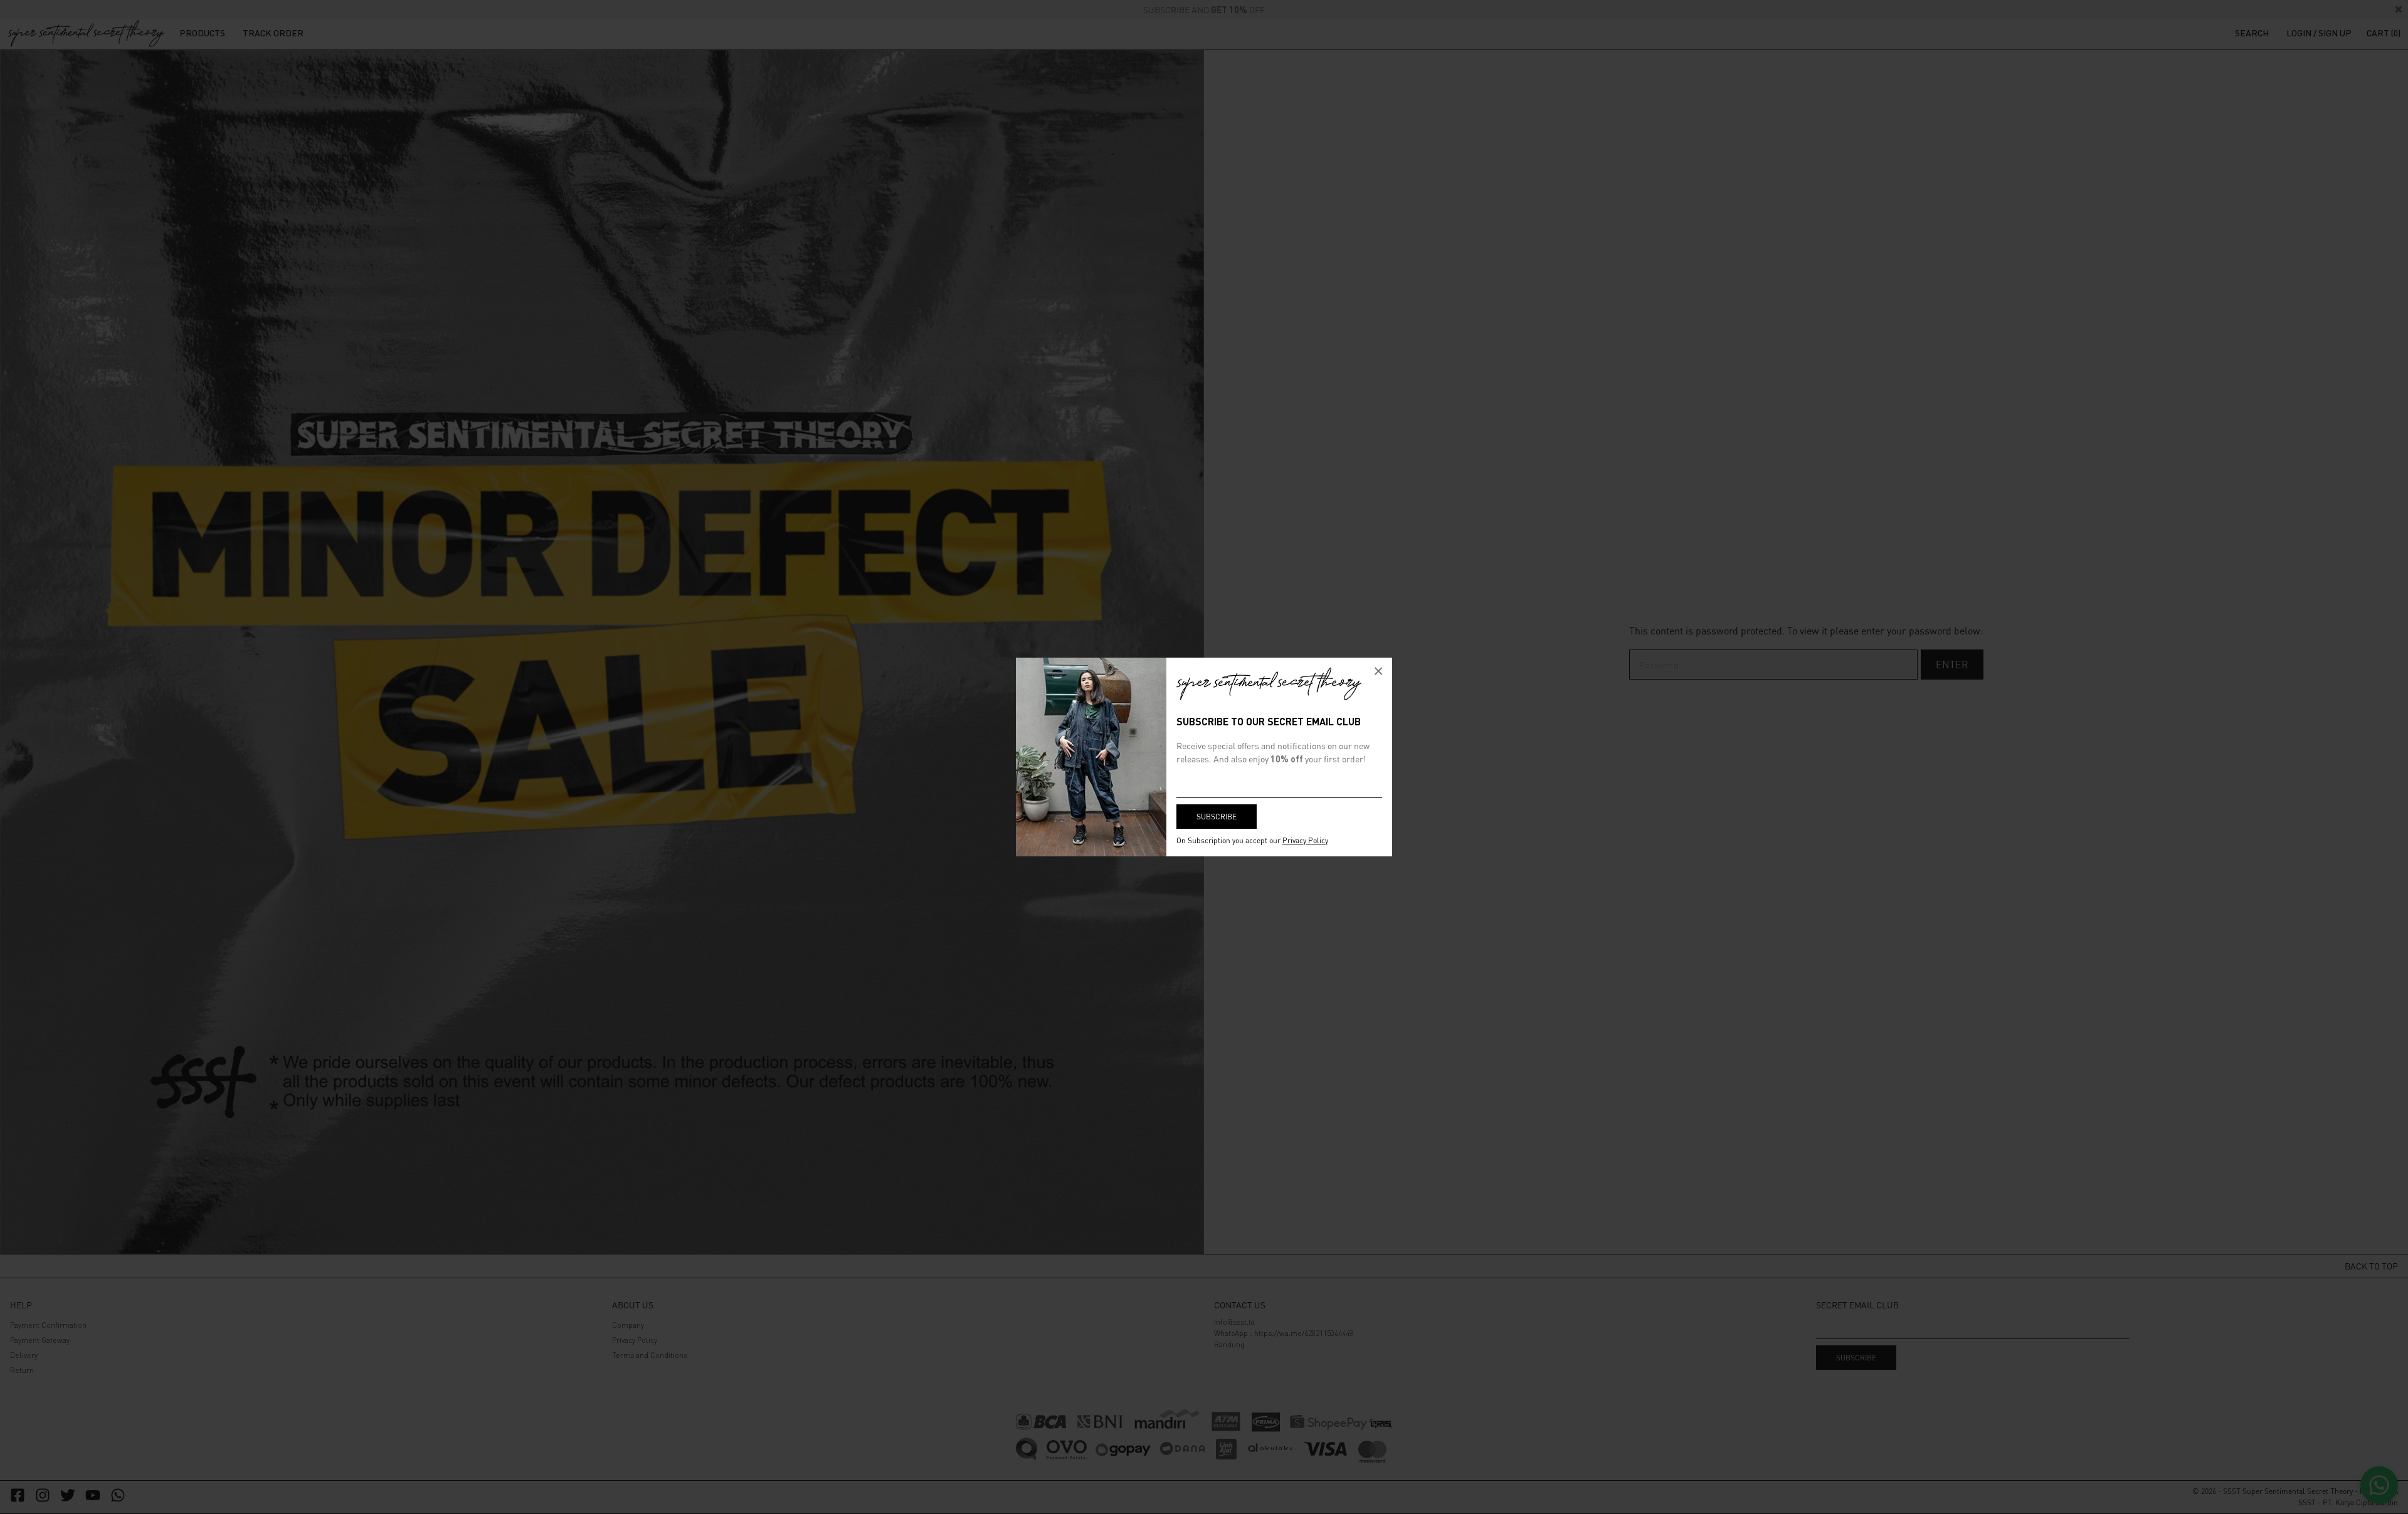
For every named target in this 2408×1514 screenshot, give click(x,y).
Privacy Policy (1305, 840)
